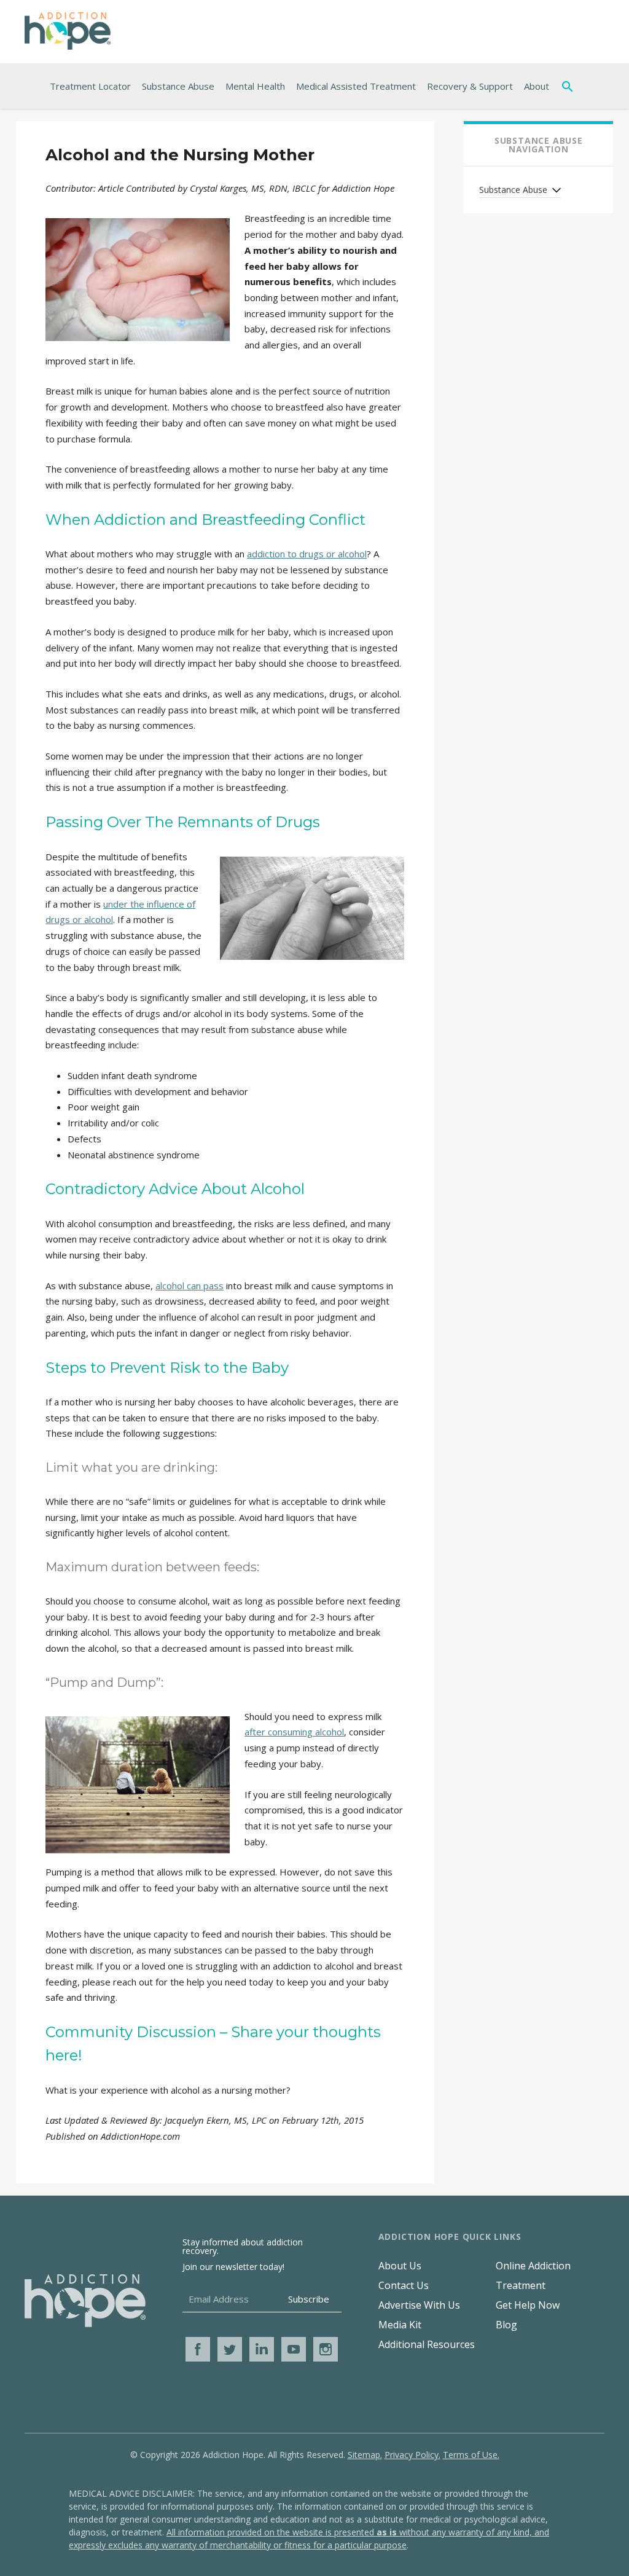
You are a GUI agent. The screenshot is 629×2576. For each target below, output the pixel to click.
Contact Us (404, 2285)
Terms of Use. (471, 2455)
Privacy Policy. (412, 2455)
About (537, 86)
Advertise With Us (419, 2305)
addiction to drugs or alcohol (307, 554)
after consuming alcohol (294, 1732)
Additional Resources (427, 2344)
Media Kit (400, 2325)
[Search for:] (570, 86)
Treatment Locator (90, 86)
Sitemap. (365, 2455)
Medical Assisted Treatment (356, 86)
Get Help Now (528, 2305)
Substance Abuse (178, 86)
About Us (400, 2266)
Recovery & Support (470, 86)
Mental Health (255, 86)
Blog (506, 2325)
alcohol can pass (189, 1286)
